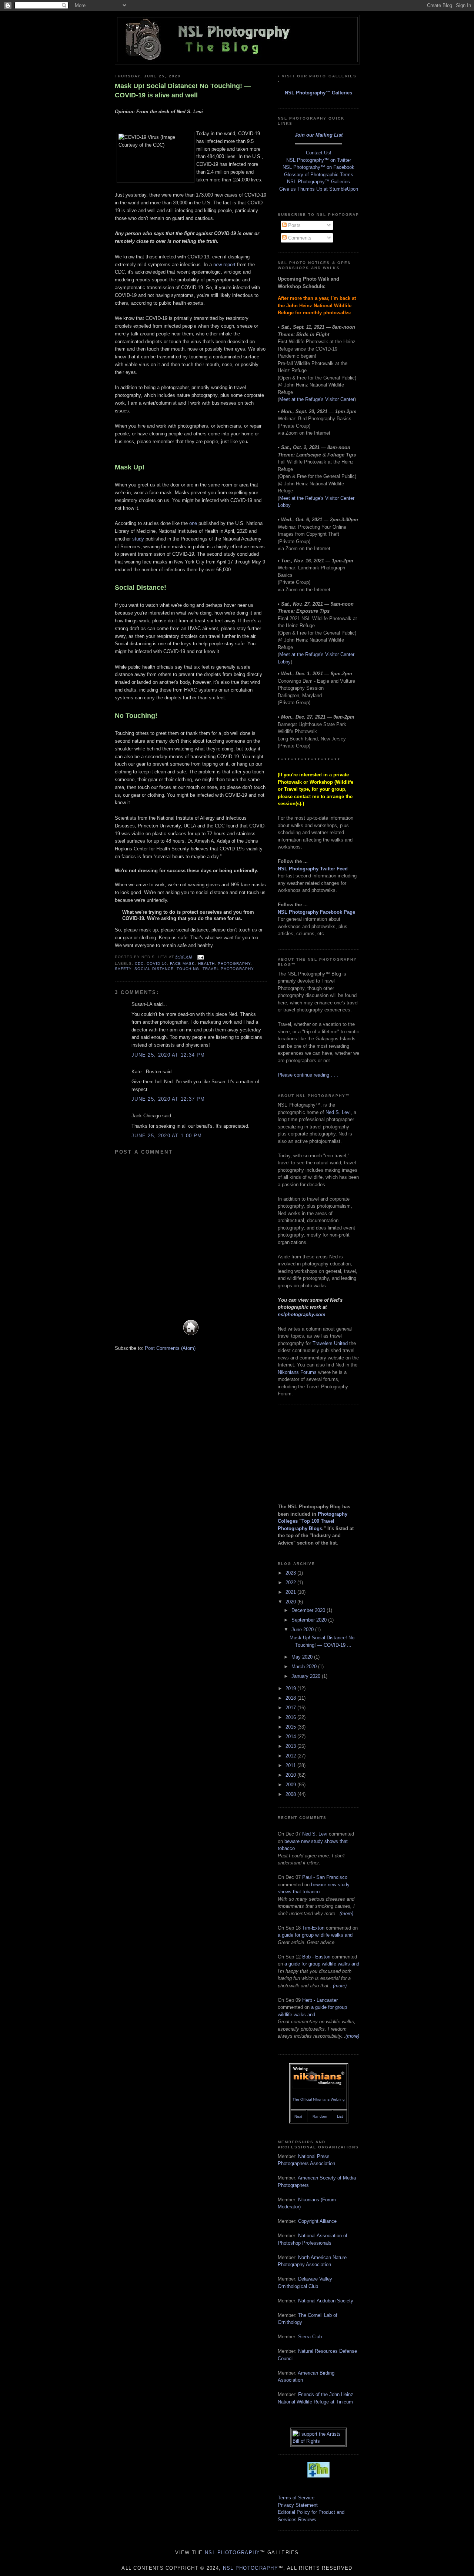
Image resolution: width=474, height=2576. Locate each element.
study (138, 539)
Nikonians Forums (297, 1372)
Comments (299, 238)
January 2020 (307, 1676)
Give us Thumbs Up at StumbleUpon (319, 189)
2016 (291, 1717)
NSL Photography (233, 2552)
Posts (294, 225)
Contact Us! (319, 153)
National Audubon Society (326, 2301)
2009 (291, 1785)
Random (320, 2116)
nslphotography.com (302, 1314)
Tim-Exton (313, 1928)
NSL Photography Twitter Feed (313, 869)
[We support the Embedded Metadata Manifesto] (318, 2476)
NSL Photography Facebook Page (316, 912)
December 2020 (309, 1610)
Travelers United (330, 1343)
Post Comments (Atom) (170, 1348)
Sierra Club (310, 2337)
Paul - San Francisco (325, 1877)
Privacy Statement (298, 2505)
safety (123, 969)
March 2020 (305, 1667)
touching (188, 969)
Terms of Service (296, 2498)
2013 (291, 1746)
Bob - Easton (316, 1957)
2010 (291, 1775)
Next (298, 2116)
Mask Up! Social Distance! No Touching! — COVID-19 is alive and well (183, 91)
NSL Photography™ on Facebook (318, 167)
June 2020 (303, 1630)
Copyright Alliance (317, 2221)
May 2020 (303, 1657)
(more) (346, 1913)
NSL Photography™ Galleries (318, 93)
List (340, 2116)
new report (224, 265)
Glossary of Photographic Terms (319, 175)
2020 (291, 1602)
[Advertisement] (315, 1449)
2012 (291, 1756)
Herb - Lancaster (320, 2000)
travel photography (228, 969)
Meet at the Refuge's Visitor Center (317, 399)
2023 (291, 1573)
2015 (291, 1727)
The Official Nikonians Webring (319, 2099)
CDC (139, 964)
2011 (291, 1765)
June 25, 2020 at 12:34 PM (168, 1055)
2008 (291, 1794)
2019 (291, 1688)
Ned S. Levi (338, 1112)
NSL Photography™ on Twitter (319, 160)
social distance (154, 969)
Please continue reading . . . (308, 1075)
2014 (291, 1737)
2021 (291, 1592)
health (206, 964)
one (193, 523)
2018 (291, 1698)
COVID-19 (157, 964)
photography (234, 964)
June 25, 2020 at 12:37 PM (168, 1099)
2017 (291, 1708)
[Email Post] (199, 957)
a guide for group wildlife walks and (315, 1935)
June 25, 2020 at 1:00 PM (167, 1136)
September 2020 (310, 1620)
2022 (291, 1583)
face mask (182, 964)
